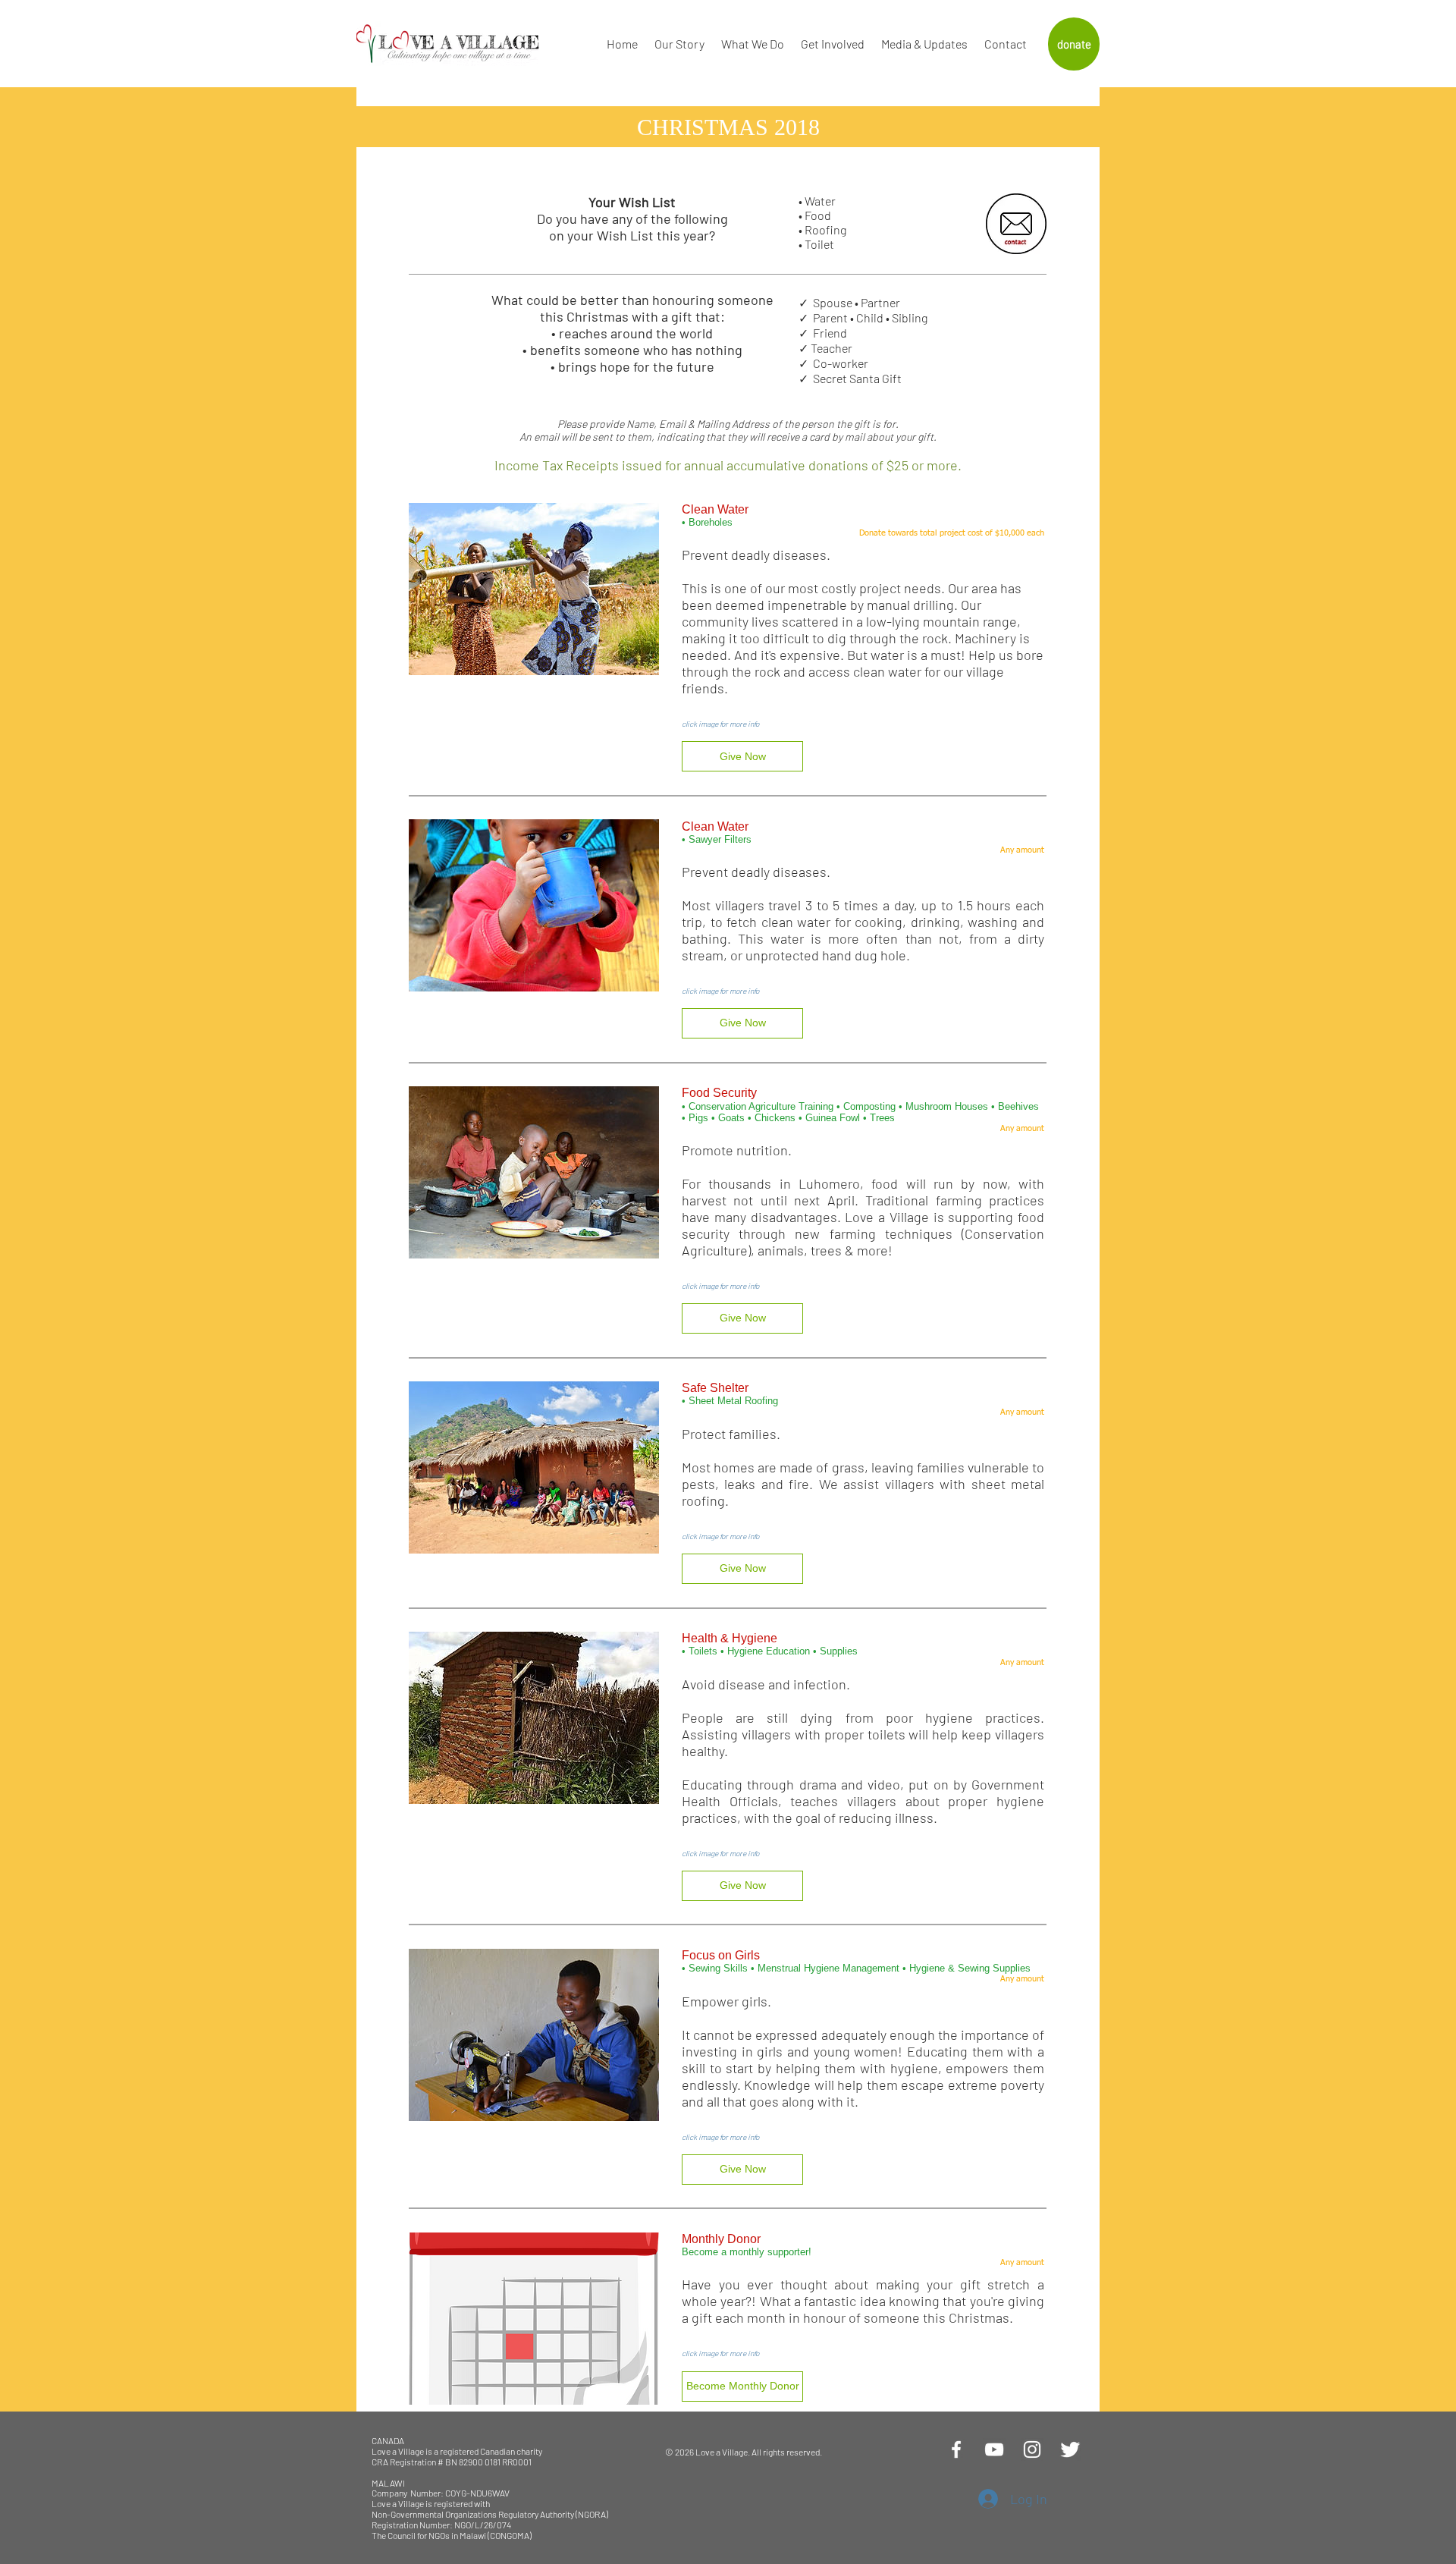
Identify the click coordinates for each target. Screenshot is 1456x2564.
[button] (742, 756)
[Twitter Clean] (1070, 2449)
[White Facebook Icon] (956, 2449)
